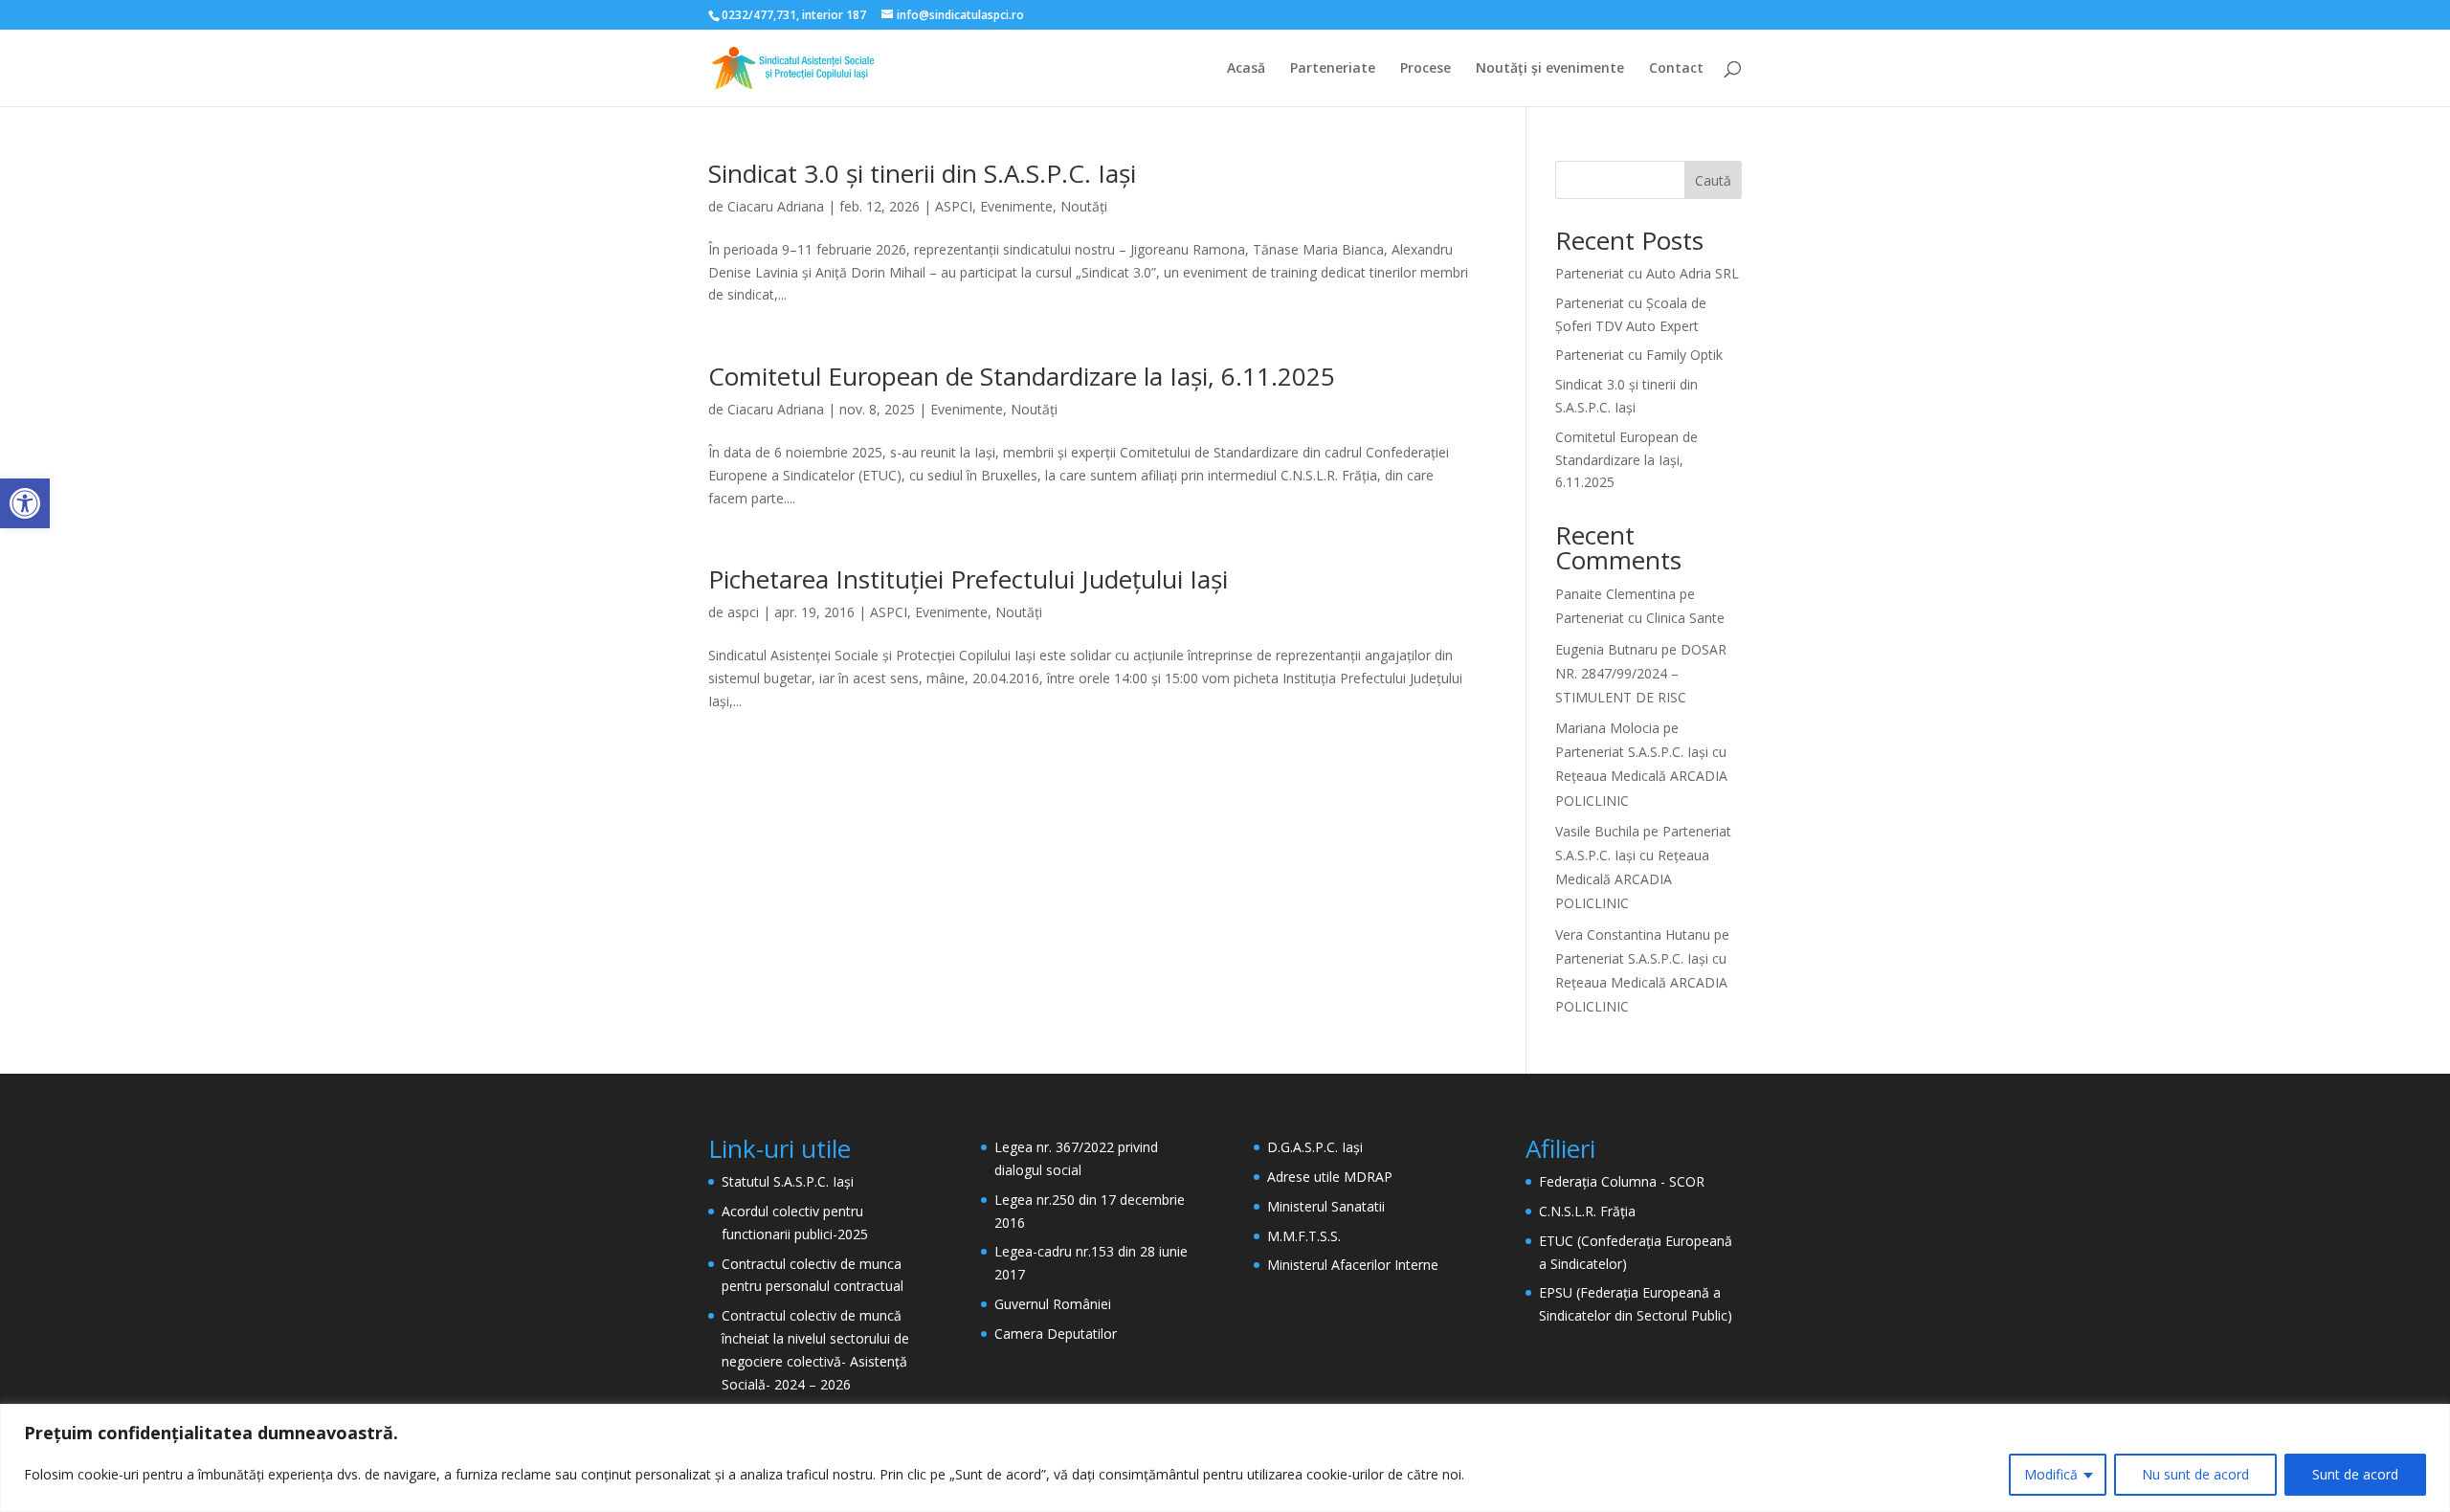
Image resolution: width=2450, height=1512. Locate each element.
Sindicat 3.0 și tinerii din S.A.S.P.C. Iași (922, 173)
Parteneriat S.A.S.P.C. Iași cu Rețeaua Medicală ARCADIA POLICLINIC (1641, 776)
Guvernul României (1053, 1304)
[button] (25, 503)
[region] (1225, 1458)
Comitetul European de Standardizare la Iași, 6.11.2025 (1022, 376)
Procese (1425, 69)
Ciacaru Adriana (776, 206)
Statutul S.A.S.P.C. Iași (788, 1181)
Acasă (1246, 69)
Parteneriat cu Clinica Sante (1640, 618)
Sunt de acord (2355, 1474)
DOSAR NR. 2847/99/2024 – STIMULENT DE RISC (1641, 673)
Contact (1676, 69)
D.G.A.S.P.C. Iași (1315, 1147)
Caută (1713, 180)
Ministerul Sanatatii (1326, 1206)
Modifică (2051, 1474)
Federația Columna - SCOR (1622, 1181)
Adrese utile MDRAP (1330, 1177)
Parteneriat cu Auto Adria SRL (1647, 273)
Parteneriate (1333, 69)
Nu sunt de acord (2195, 1474)
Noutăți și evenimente (1550, 69)
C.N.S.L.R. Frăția (1587, 1211)
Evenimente (1016, 206)
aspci (743, 612)
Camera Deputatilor (1056, 1334)
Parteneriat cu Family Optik (1639, 355)
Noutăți (1084, 206)
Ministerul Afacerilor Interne (1353, 1265)
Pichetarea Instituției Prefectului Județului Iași (968, 579)
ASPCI (954, 206)
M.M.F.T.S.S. (1304, 1236)
